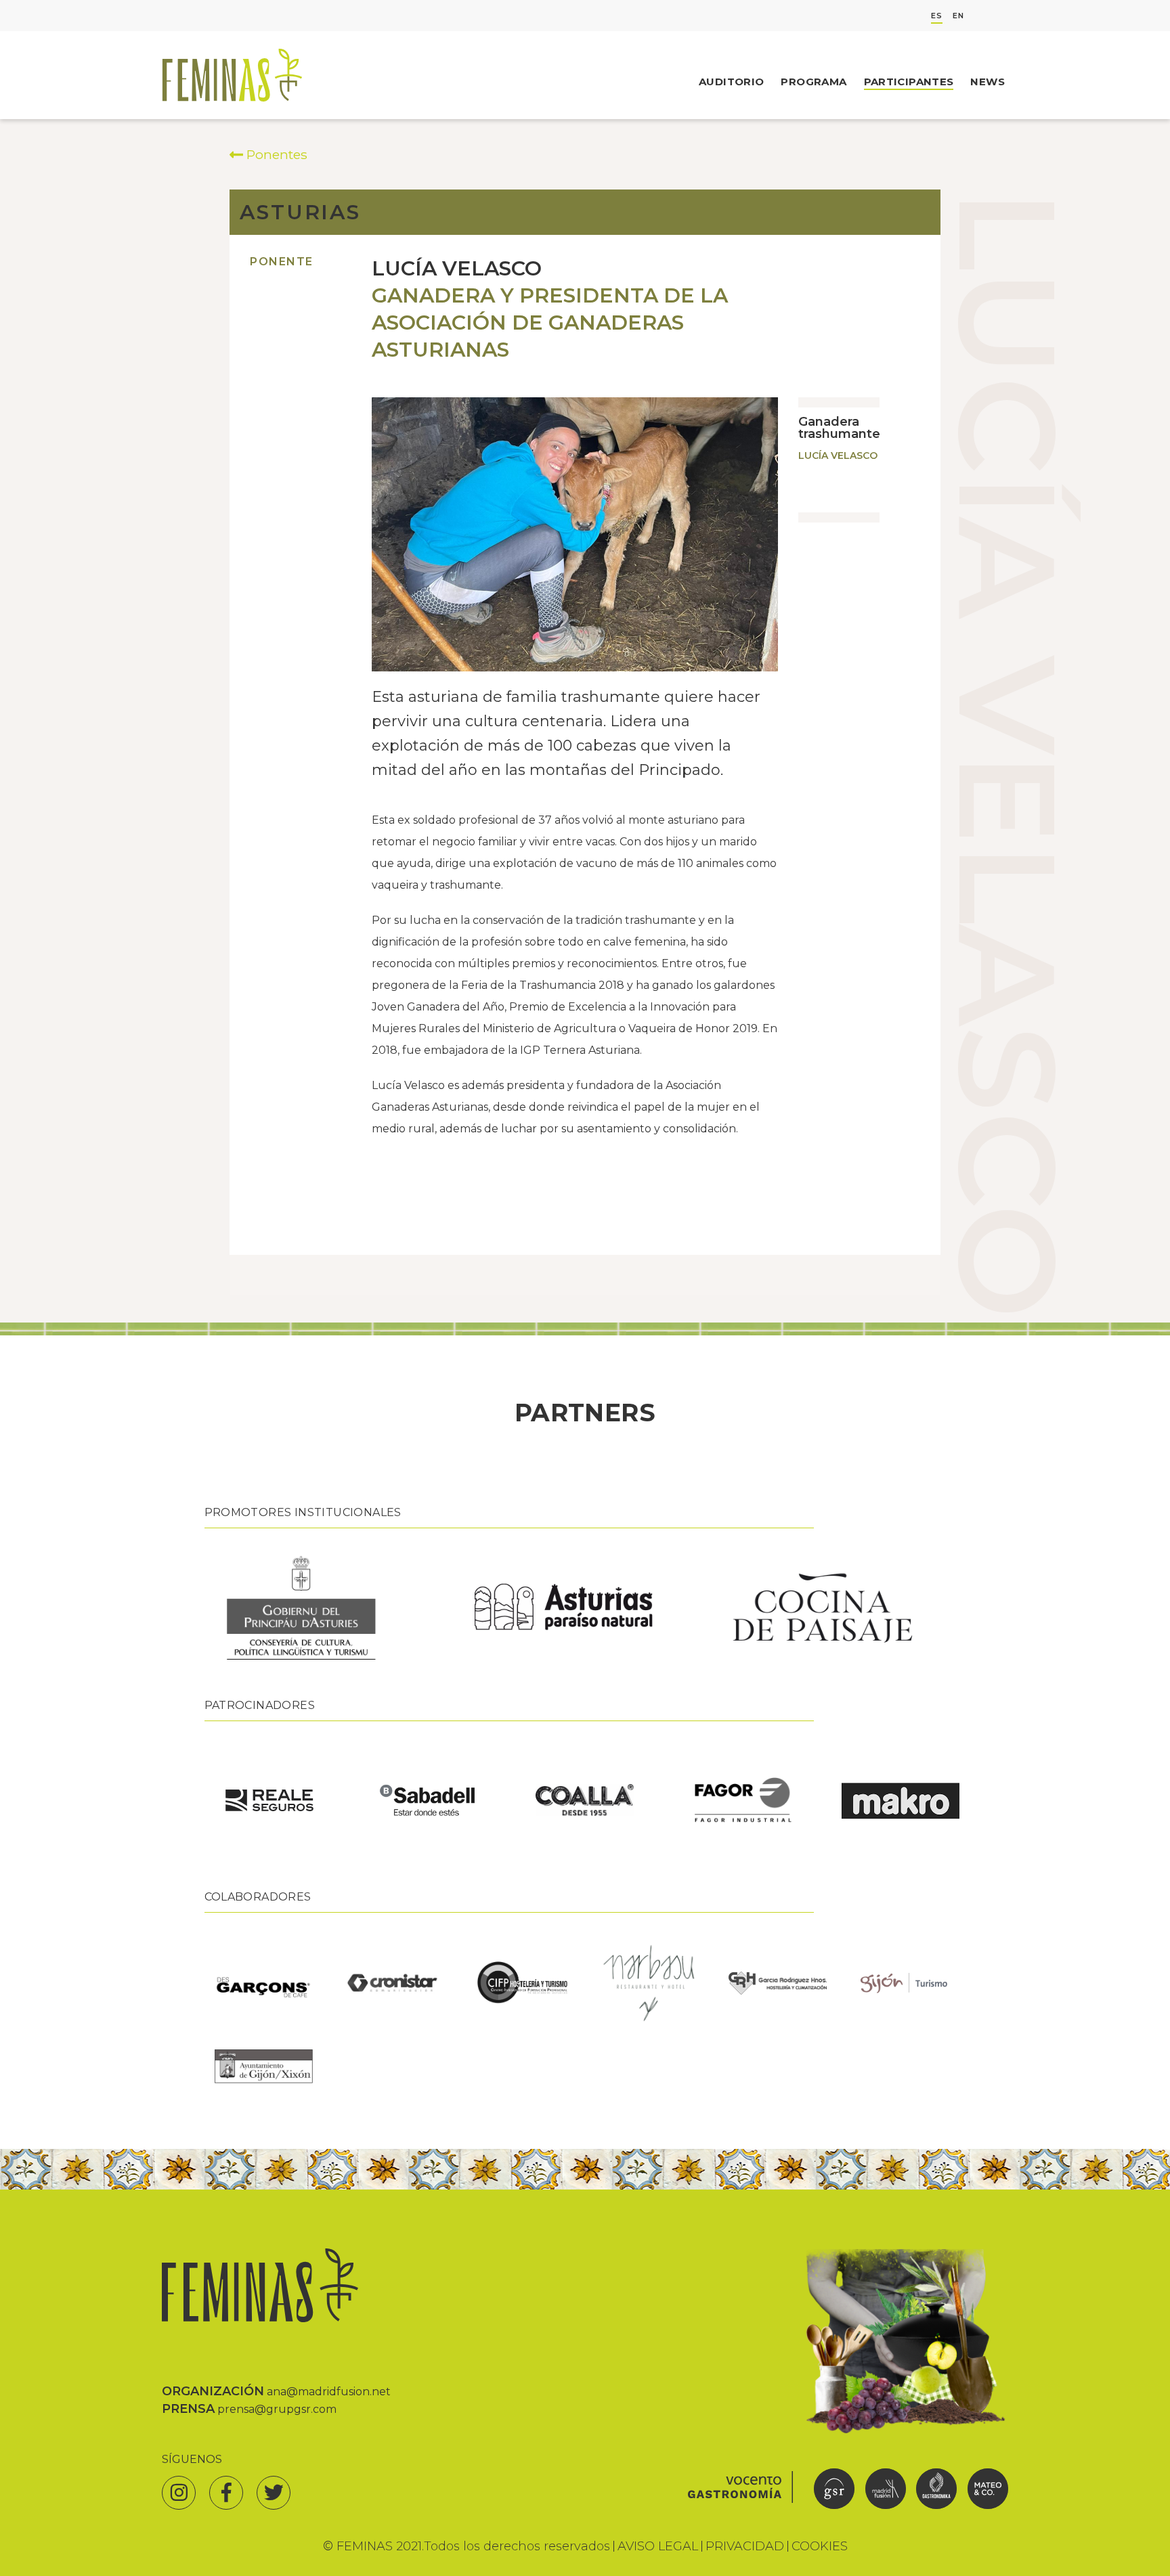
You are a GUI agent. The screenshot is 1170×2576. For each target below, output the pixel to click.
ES (937, 16)
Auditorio (731, 82)
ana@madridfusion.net (329, 2392)
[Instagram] (179, 2493)
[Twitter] (274, 2493)
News (988, 82)
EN (958, 16)
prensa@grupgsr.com (277, 2409)
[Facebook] (226, 2493)
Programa (814, 82)
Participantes (909, 82)
